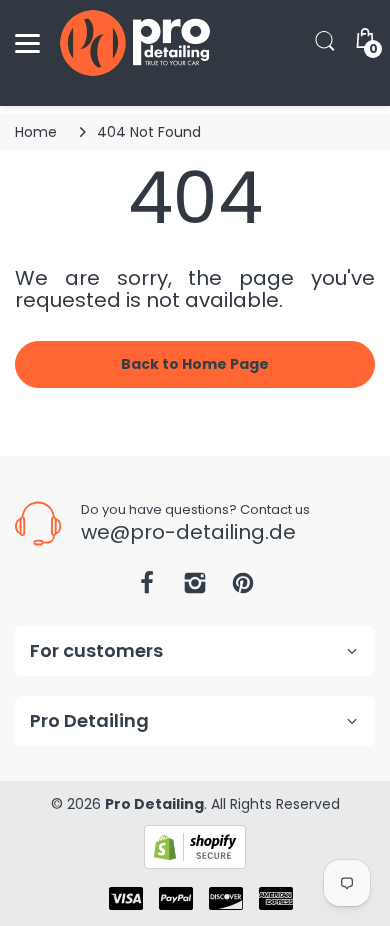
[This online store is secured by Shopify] (195, 846)
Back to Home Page (195, 364)
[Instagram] (195, 588)
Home (36, 132)
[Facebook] (147, 588)
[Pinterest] (243, 588)
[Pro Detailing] (135, 43)
